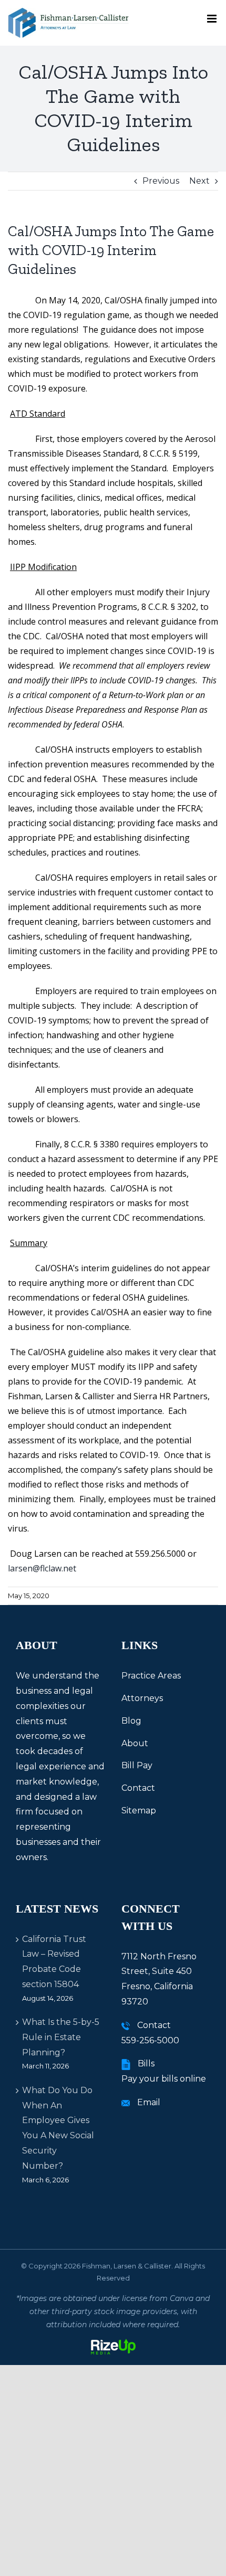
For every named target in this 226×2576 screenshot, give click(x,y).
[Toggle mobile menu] (213, 19)
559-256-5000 (150, 2040)
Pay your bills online (164, 2079)
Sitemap (139, 1810)
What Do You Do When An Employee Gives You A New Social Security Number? (58, 2128)
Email (149, 2102)
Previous (161, 181)
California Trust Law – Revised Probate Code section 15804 (54, 1962)
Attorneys (142, 1698)
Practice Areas (151, 1676)
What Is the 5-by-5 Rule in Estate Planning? (61, 2037)
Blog (131, 1721)
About (135, 1743)
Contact (138, 1788)
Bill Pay (137, 1765)
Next (199, 181)
